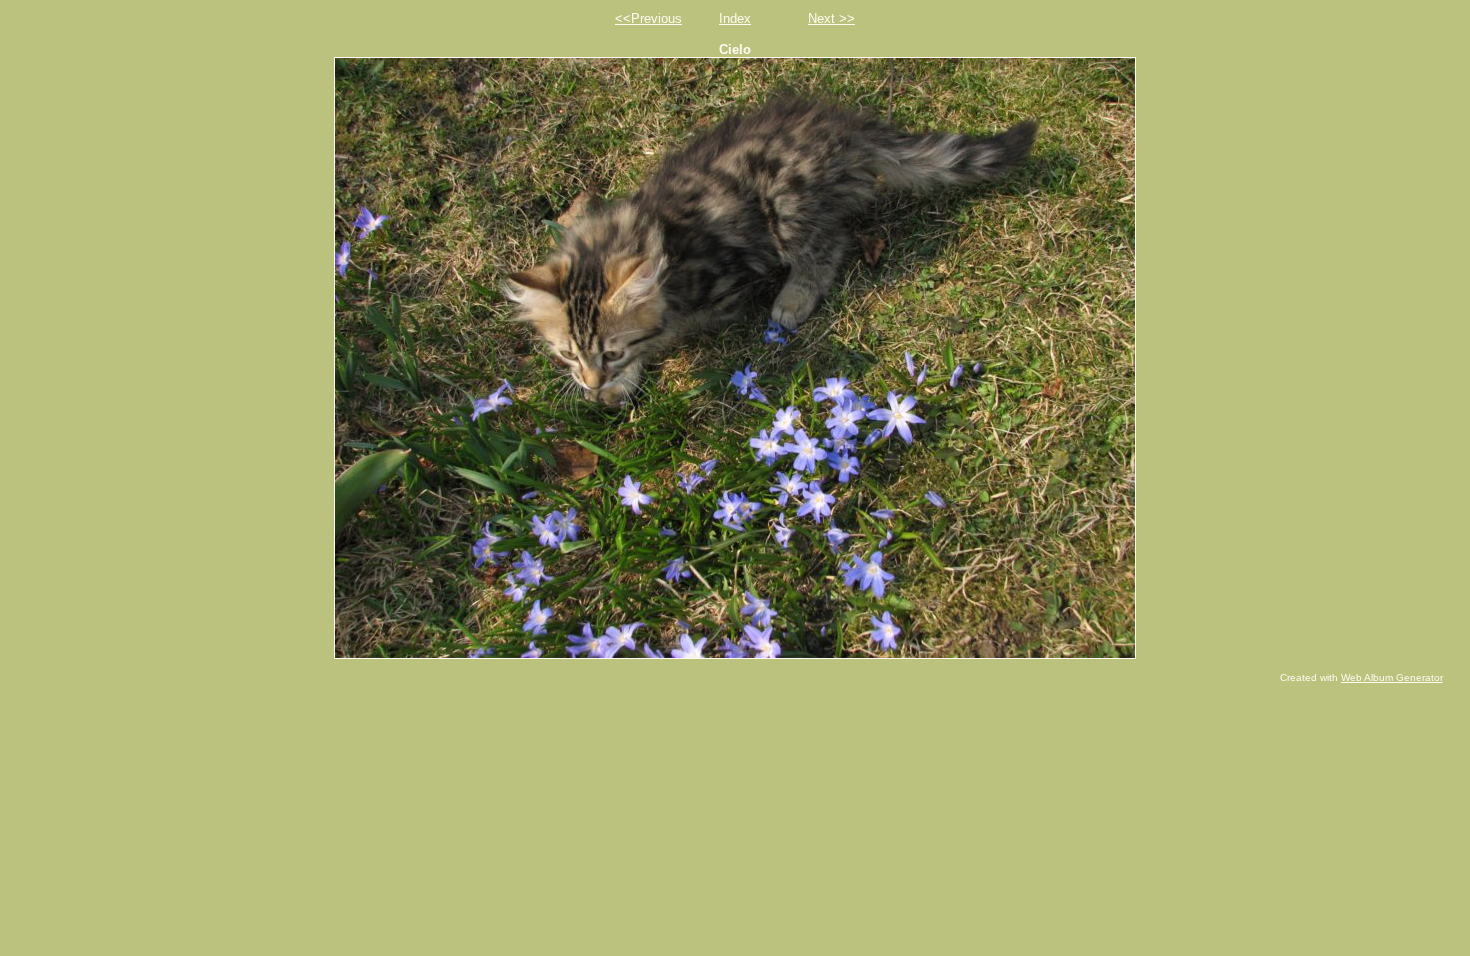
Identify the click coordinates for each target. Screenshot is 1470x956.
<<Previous (648, 18)
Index (735, 18)
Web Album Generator (1392, 677)
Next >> (831, 18)
